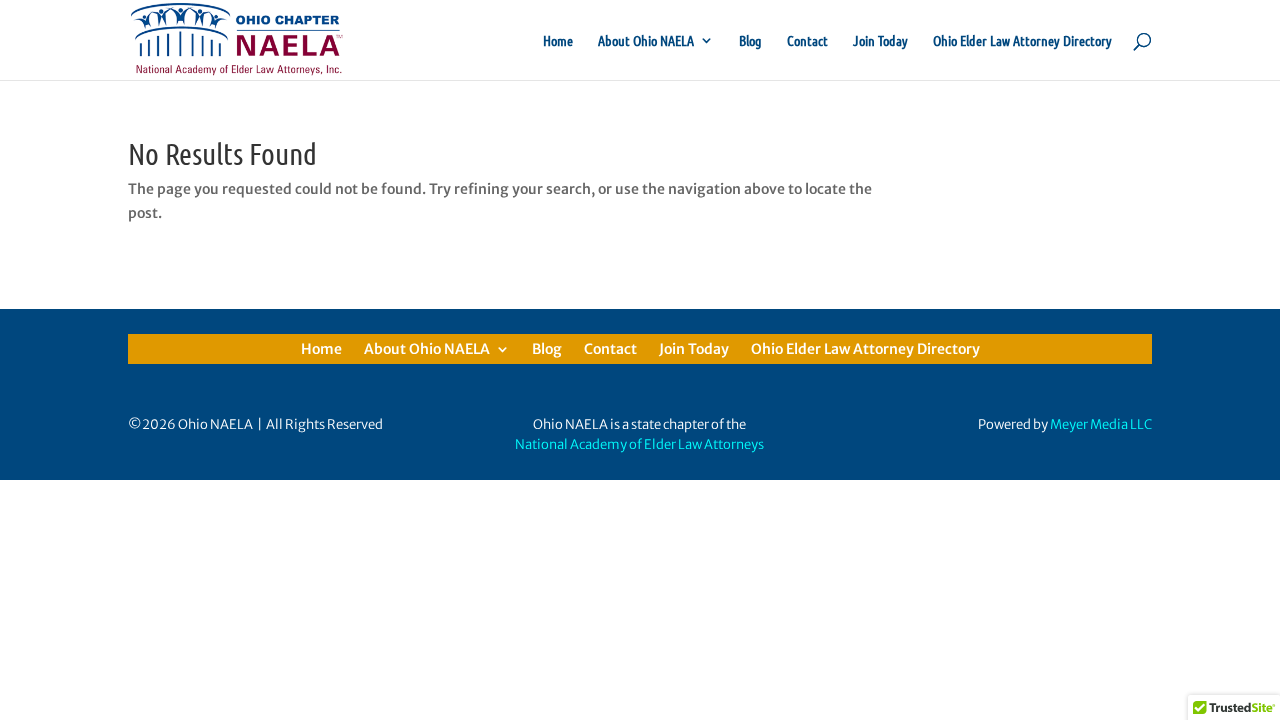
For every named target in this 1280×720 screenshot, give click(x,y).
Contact (807, 41)
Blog (750, 41)
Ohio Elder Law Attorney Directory (1022, 41)
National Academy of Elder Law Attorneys (639, 444)
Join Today (880, 41)
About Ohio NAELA (646, 41)
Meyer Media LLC (1101, 424)
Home (558, 41)
